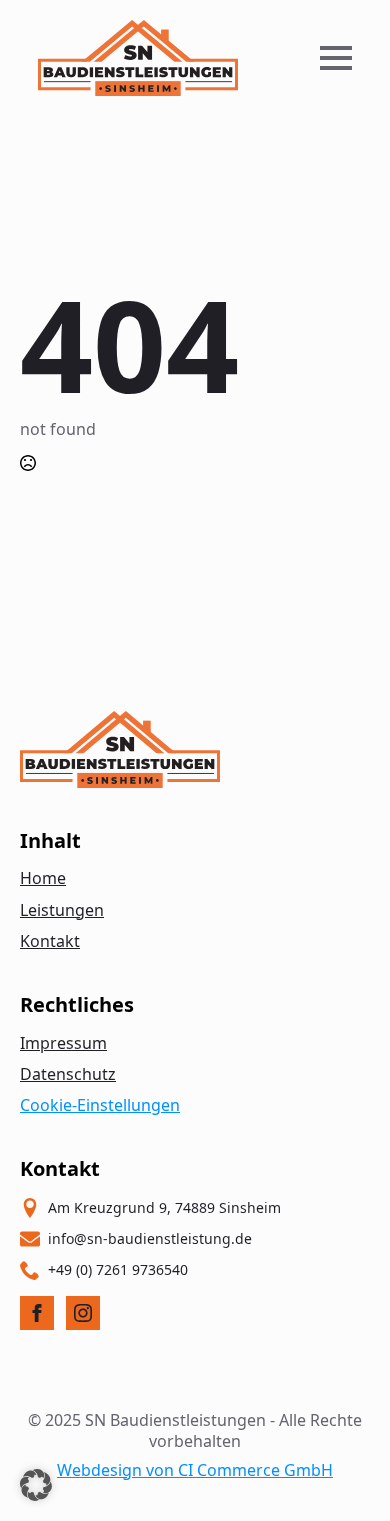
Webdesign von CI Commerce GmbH (195, 1470)
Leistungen (62, 910)
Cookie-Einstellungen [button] (100, 1105)
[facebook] (37, 1313)
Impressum (63, 1043)
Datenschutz (68, 1074)
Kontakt (50, 941)
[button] (36, 1485)
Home (43, 878)
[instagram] (83, 1313)
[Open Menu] (336, 58)
